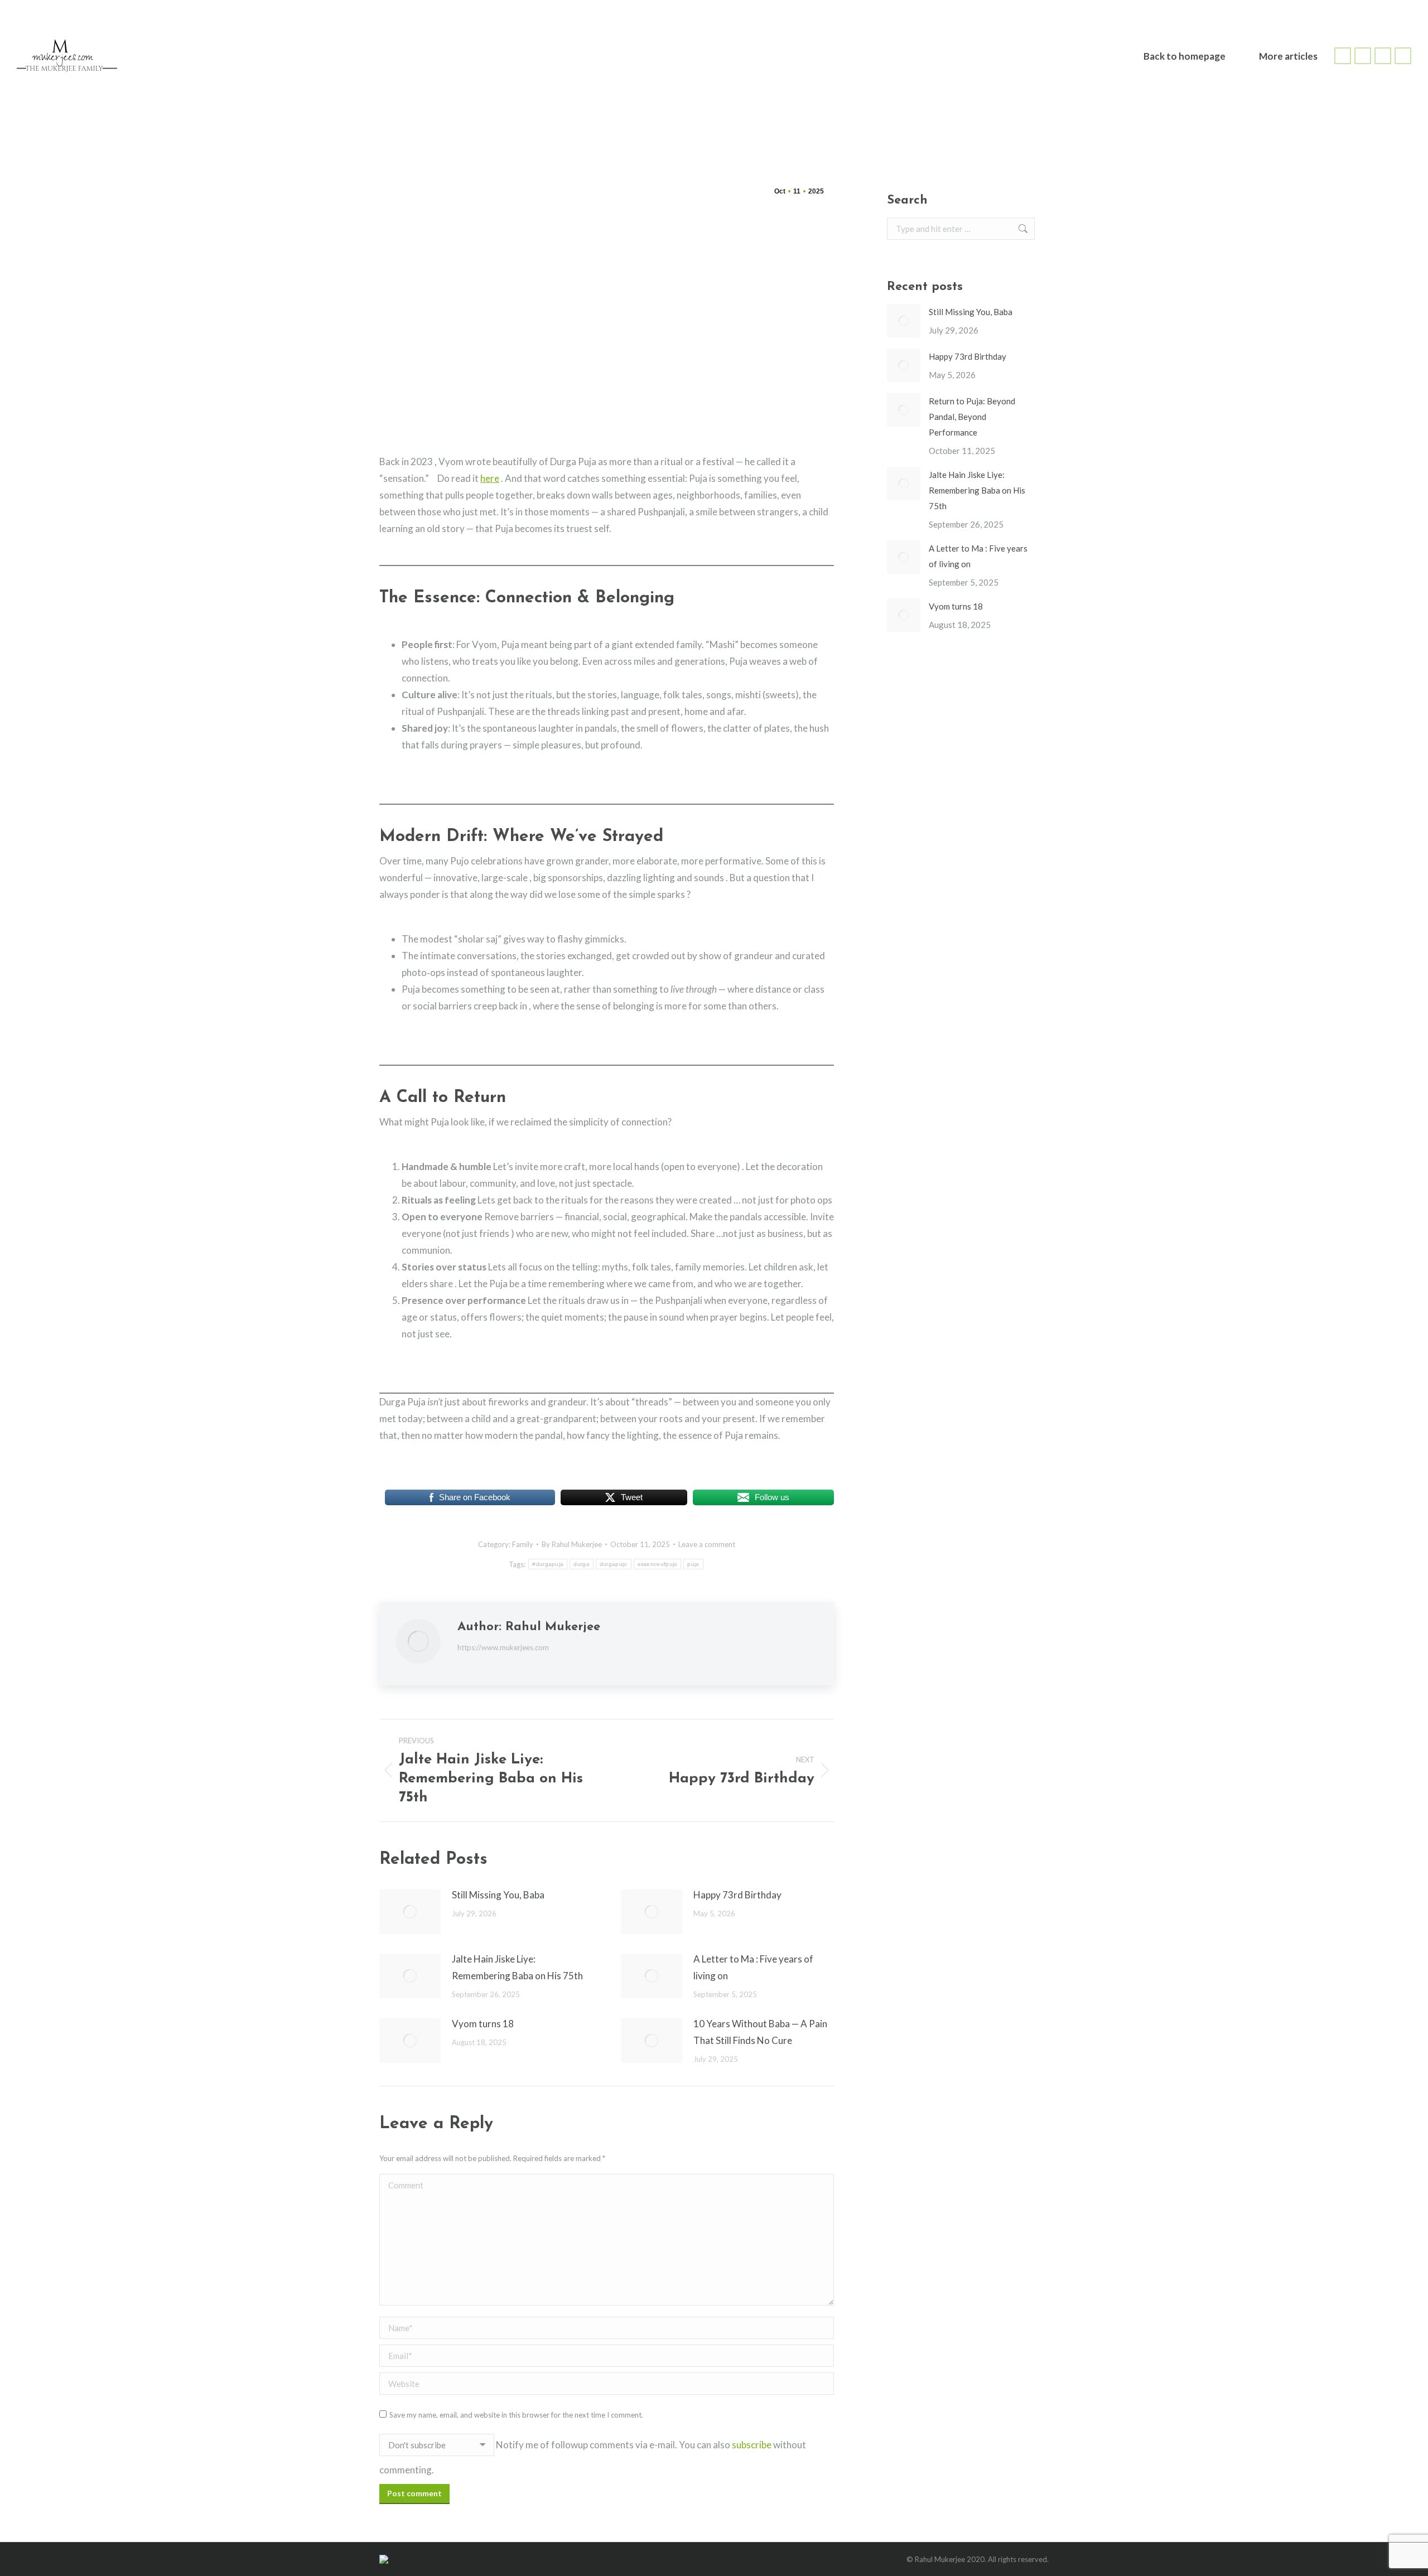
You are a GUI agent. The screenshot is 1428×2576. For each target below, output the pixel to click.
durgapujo (614, 1564)
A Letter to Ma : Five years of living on (753, 1967)
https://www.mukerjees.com (503, 1647)
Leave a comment (707, 1544)
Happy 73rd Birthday (737, 1895)
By (572, 1544)
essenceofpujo (658, 1564)
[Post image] (410, 1912)
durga (582, 1564)
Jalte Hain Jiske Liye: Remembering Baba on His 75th (517, 1967)
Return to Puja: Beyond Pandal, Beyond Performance (972, 417)
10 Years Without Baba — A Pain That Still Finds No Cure (760, 2032)
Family (523, 1544)
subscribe (752, 2445)
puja (693, 1564)
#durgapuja (548, 1564)
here (490, 478)
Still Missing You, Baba (498, 1895)
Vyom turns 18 (483, 2024)
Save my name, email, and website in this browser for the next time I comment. (516, 2415)
